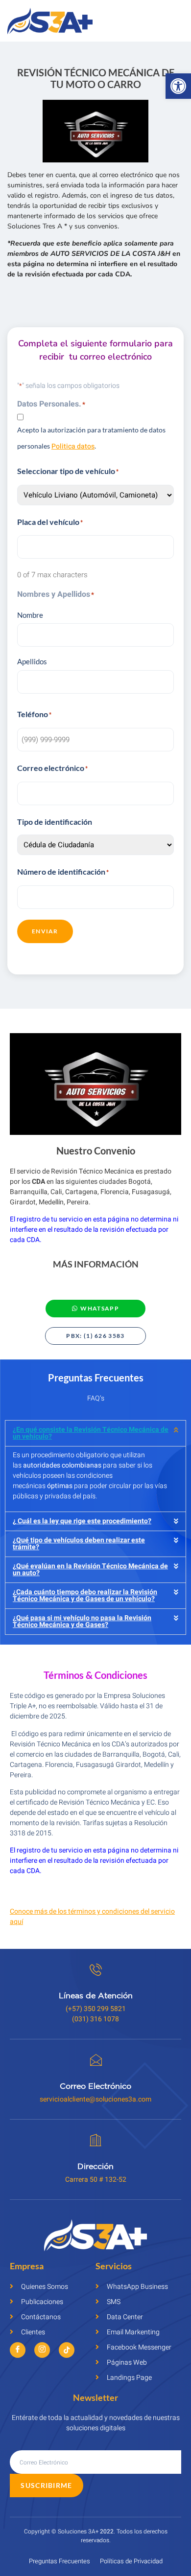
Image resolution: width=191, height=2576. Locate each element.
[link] (178, 86)
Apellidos (32, 661)
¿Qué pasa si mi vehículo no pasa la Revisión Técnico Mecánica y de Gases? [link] (82, 1621)
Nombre (30, 615)
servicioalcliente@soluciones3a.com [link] (95, 2099)
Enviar (45, 931)
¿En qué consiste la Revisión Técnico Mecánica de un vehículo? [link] (91, 1433)
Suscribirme (46, 2485)
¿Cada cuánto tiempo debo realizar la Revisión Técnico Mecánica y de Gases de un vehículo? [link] (85, 1595)
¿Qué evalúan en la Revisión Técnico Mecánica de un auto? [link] (90, 1570)
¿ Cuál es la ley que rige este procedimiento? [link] (82, 1521)
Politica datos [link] (73, 446)
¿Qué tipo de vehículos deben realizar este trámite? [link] (79, 1544)
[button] (95, 1433)
